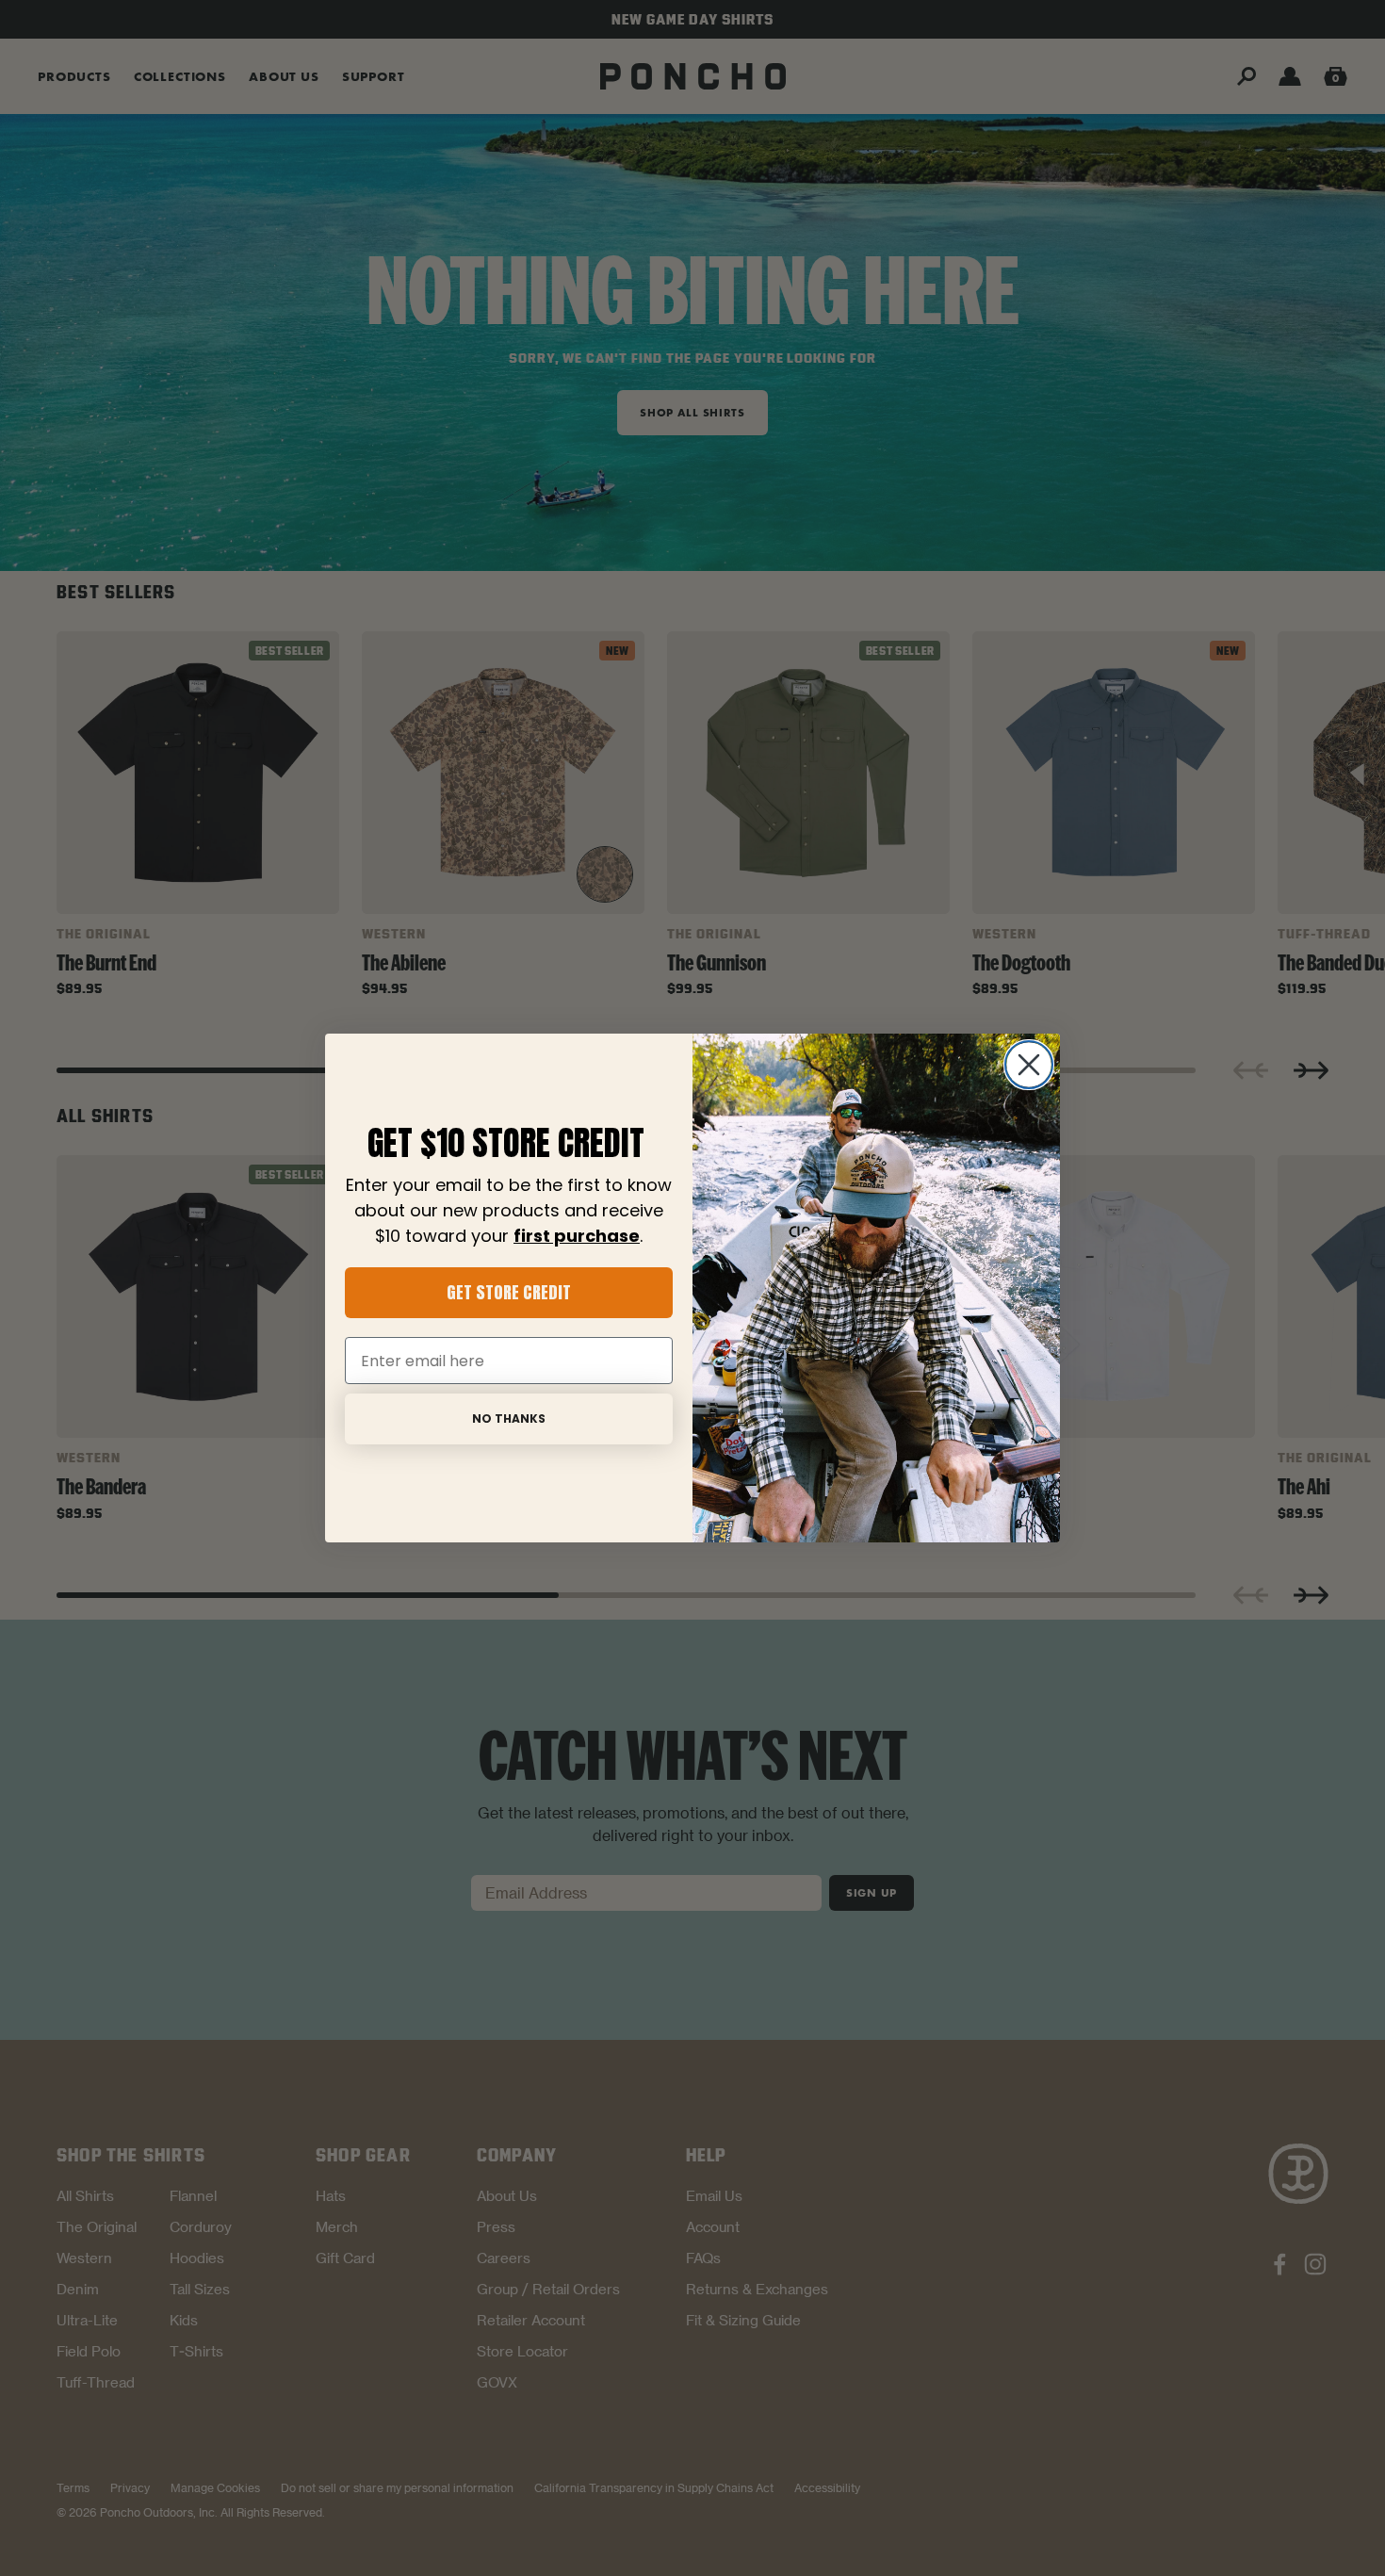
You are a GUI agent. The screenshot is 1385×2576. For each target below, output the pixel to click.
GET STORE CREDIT (509, 1292)
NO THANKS (509, 1418)
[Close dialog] (1029, 1065)
